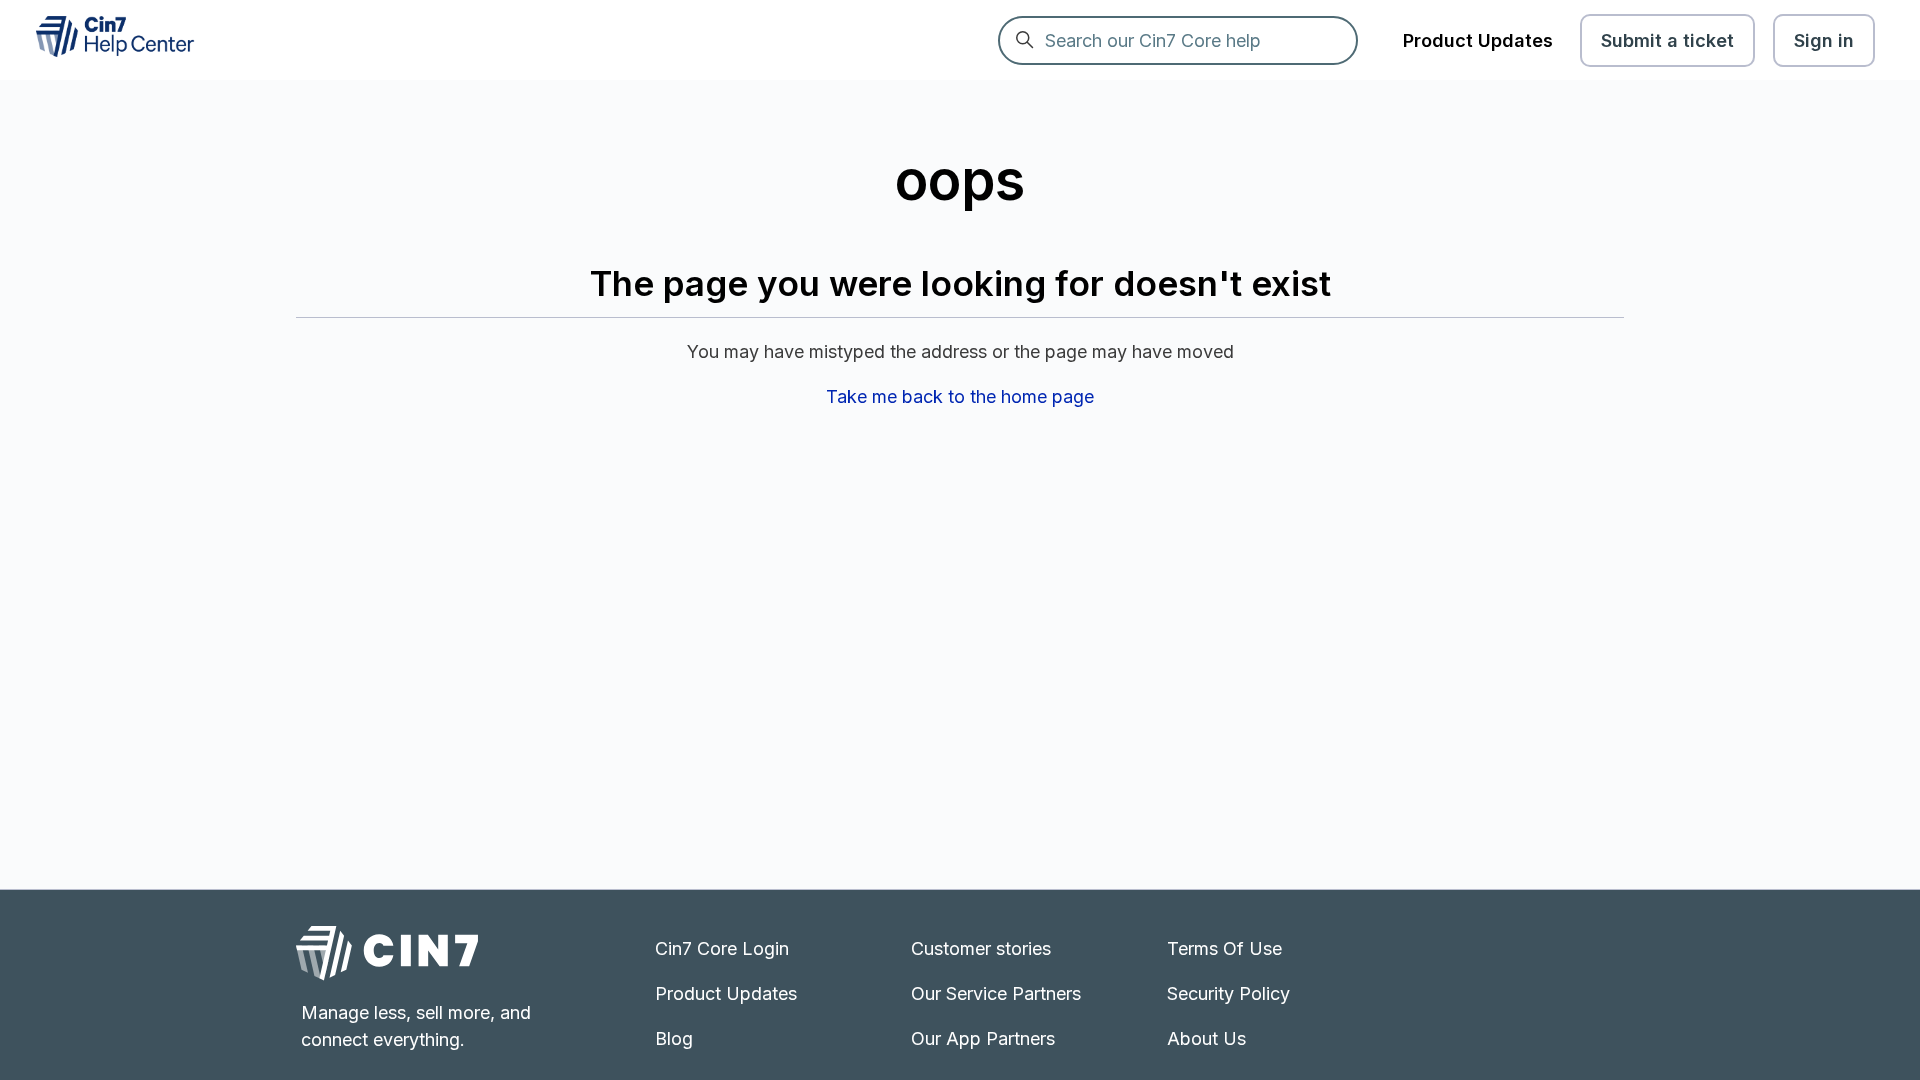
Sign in (1824, 40)
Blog (674, 1038)
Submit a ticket (1667, 40)
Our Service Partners (996, 993)
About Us (1206, 1038)
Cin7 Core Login (722, 948)
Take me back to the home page (960, 396)
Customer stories (981, 948)
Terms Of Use (1224, 948)
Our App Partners (983, 1038)
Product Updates (1478, 40)
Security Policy (1228, 993)
